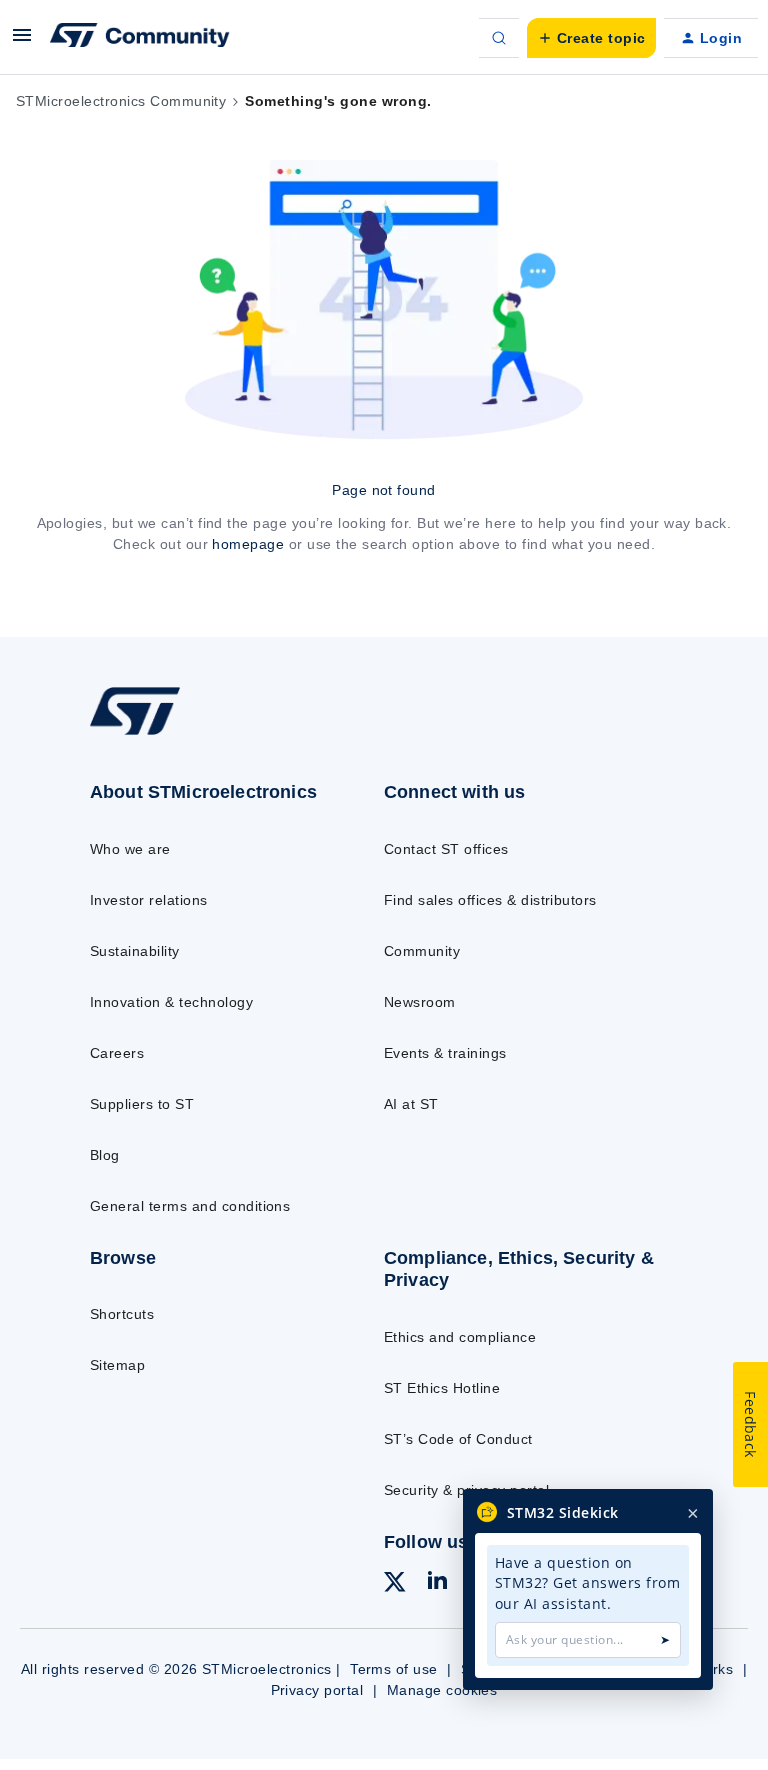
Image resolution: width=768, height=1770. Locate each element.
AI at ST (411, 1104)
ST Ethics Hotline (442, 1388)
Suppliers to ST (142, 1104)
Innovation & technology (171, 1002)
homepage (248, 544)
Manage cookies (442, 1690)
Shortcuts (122, 1314)
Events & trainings (445, 1053)
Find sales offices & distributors (490, 900)
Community (422, 951)
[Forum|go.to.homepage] (140, 38)
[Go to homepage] (148, 734)
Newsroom (420, 1002)
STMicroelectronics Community (121, 101)
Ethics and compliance (460, 1337)
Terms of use (394, 1669)
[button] (22, 42)
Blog (105, 1155)
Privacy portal (317, 1690)
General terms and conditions (190, 1206)
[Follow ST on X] (395, 1585)
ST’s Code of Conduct (458, 1439)
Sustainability (135, 951)
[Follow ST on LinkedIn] (437, 1583)
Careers (117, 1053)
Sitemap (117, 1365)
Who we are (130, 849)
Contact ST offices (446, 849)
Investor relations (149, 900)
